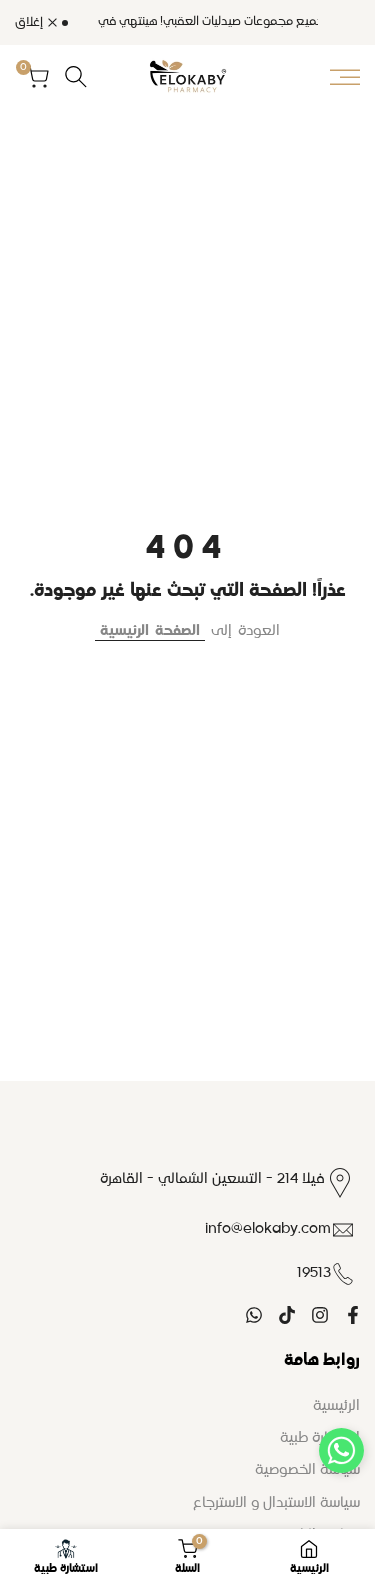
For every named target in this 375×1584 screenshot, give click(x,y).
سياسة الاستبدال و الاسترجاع (276, 1503)
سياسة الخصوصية (307, 1470)
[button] (341, 1450)
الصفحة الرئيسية (150, 631)
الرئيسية (336, 1406)
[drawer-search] (76, 76)
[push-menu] (345, 77)
